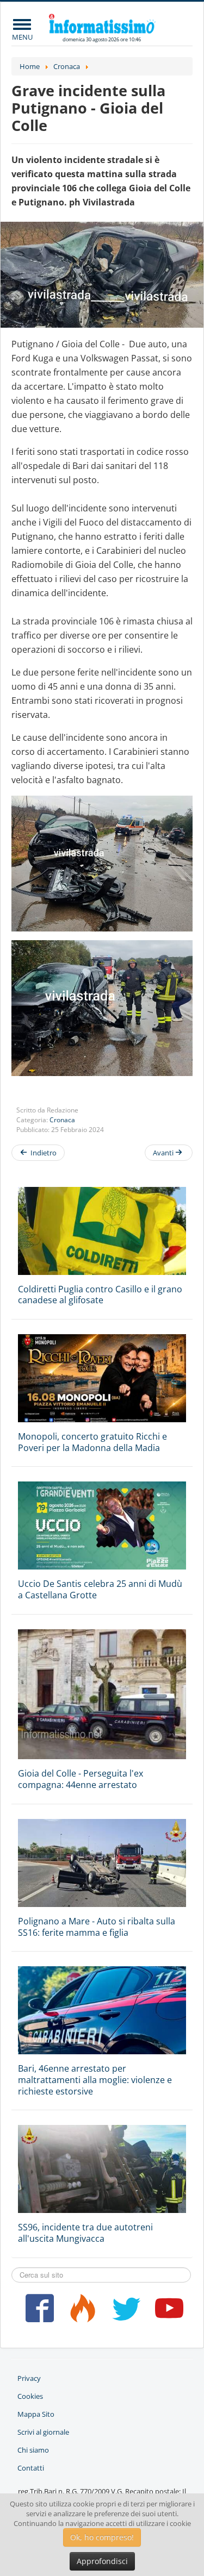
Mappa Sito (36, 2414)
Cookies (30, 2396)
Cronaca (62, 1120)
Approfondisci (102, 2561)
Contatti (31, 2468)
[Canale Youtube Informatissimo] (167, 2312)
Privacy (29, 2378)
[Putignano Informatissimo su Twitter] (124, 2312)
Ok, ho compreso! (102, 2537)
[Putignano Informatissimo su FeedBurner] (80, 2312)
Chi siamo (33, 2450)
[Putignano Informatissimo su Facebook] (37, 2312)
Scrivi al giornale (43, 2432)
